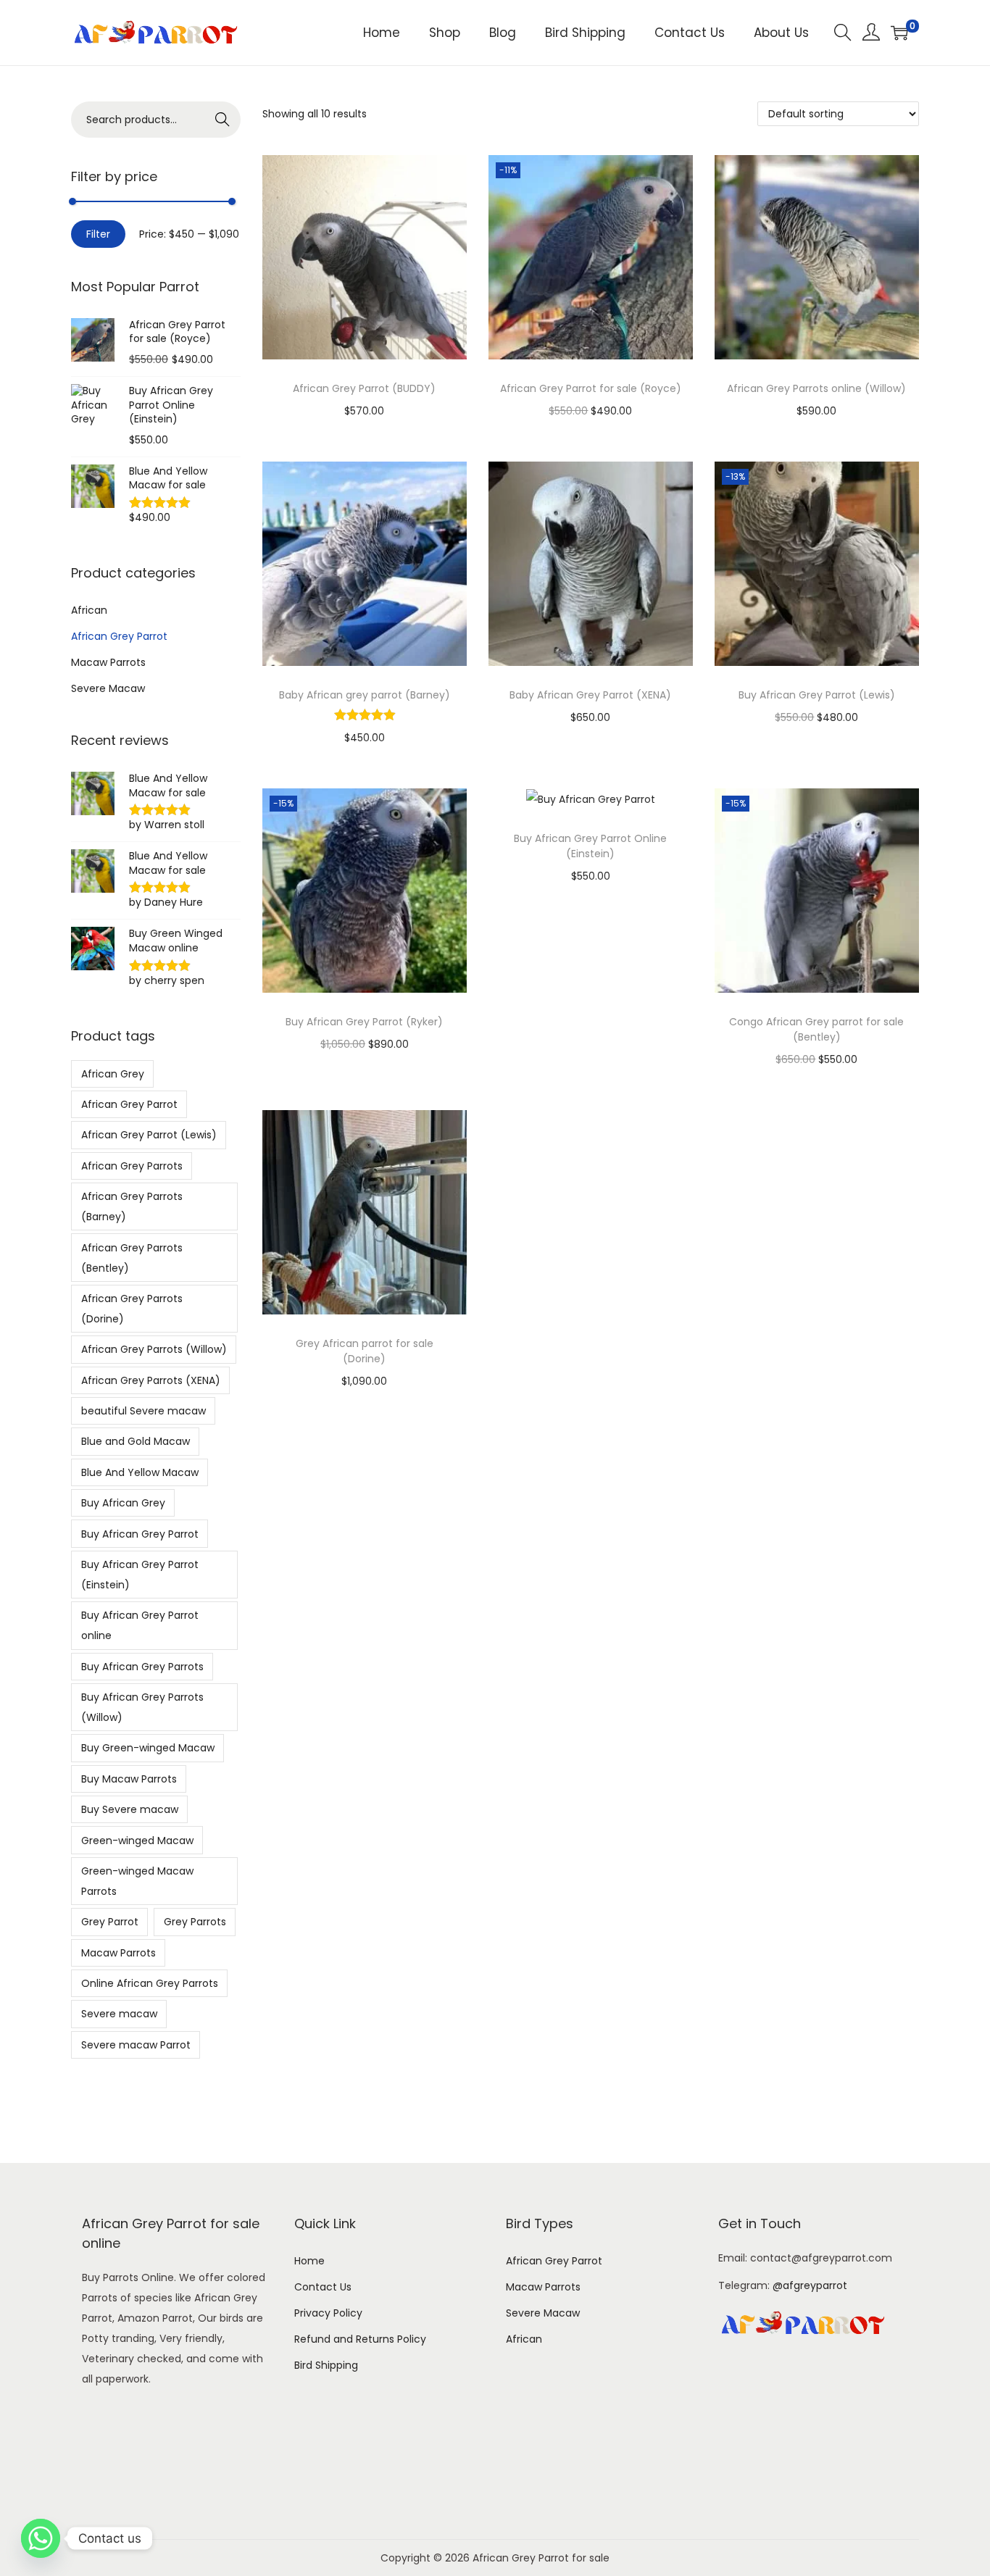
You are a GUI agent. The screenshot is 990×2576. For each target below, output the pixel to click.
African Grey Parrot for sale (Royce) (591, 388)
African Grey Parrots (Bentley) (132, 1258)
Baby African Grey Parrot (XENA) (590, 695)
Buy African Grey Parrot (140, 1534)
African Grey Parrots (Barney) (132, 1206)
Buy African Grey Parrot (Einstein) (140, 1575)
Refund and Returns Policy (360, 2339)
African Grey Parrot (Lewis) (149, 1135)
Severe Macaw (108, 688)
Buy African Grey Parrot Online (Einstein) (590, 846)
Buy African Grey (123, 1503)
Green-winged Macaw (137, 1841)
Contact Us (323, 2287)
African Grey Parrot (119, 636)
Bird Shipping (326, 2365)
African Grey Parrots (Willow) (154, 1349)
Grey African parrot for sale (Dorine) (365, 1351)
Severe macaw (119, 2014)
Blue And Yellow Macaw (140, 1472)
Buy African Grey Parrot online (140, 1625)
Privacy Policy (328, 2313)
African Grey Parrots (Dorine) (132, 1309)
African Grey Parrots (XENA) (151, 1380)
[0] (899, 33)
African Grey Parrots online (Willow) (816, 388)
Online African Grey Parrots (150, 1983)
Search (223, 120)
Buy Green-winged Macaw (148, 1748)
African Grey (113, 1074)
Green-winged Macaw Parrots (137, 1881)
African (89, 610)
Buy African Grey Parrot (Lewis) (817, 695)
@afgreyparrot (810, 2285)
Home (309, 2261)
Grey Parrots (195, 1922)
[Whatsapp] (41, 2538)
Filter (98, 234)
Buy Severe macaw (130, 1809)
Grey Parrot (110, 1922)
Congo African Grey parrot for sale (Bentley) (816, 1029)
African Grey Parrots (132, 1166)
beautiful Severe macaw (143, 1411)
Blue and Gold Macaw (136, 1441)
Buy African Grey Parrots (142, 1667)
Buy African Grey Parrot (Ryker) (364, 1022)
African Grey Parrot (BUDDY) (364, 388)
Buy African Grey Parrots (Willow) (142, 1707)
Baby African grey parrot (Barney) (365, 695)
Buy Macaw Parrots (129, 1779)
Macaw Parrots (108, 662)
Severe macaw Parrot (136, 2045)
